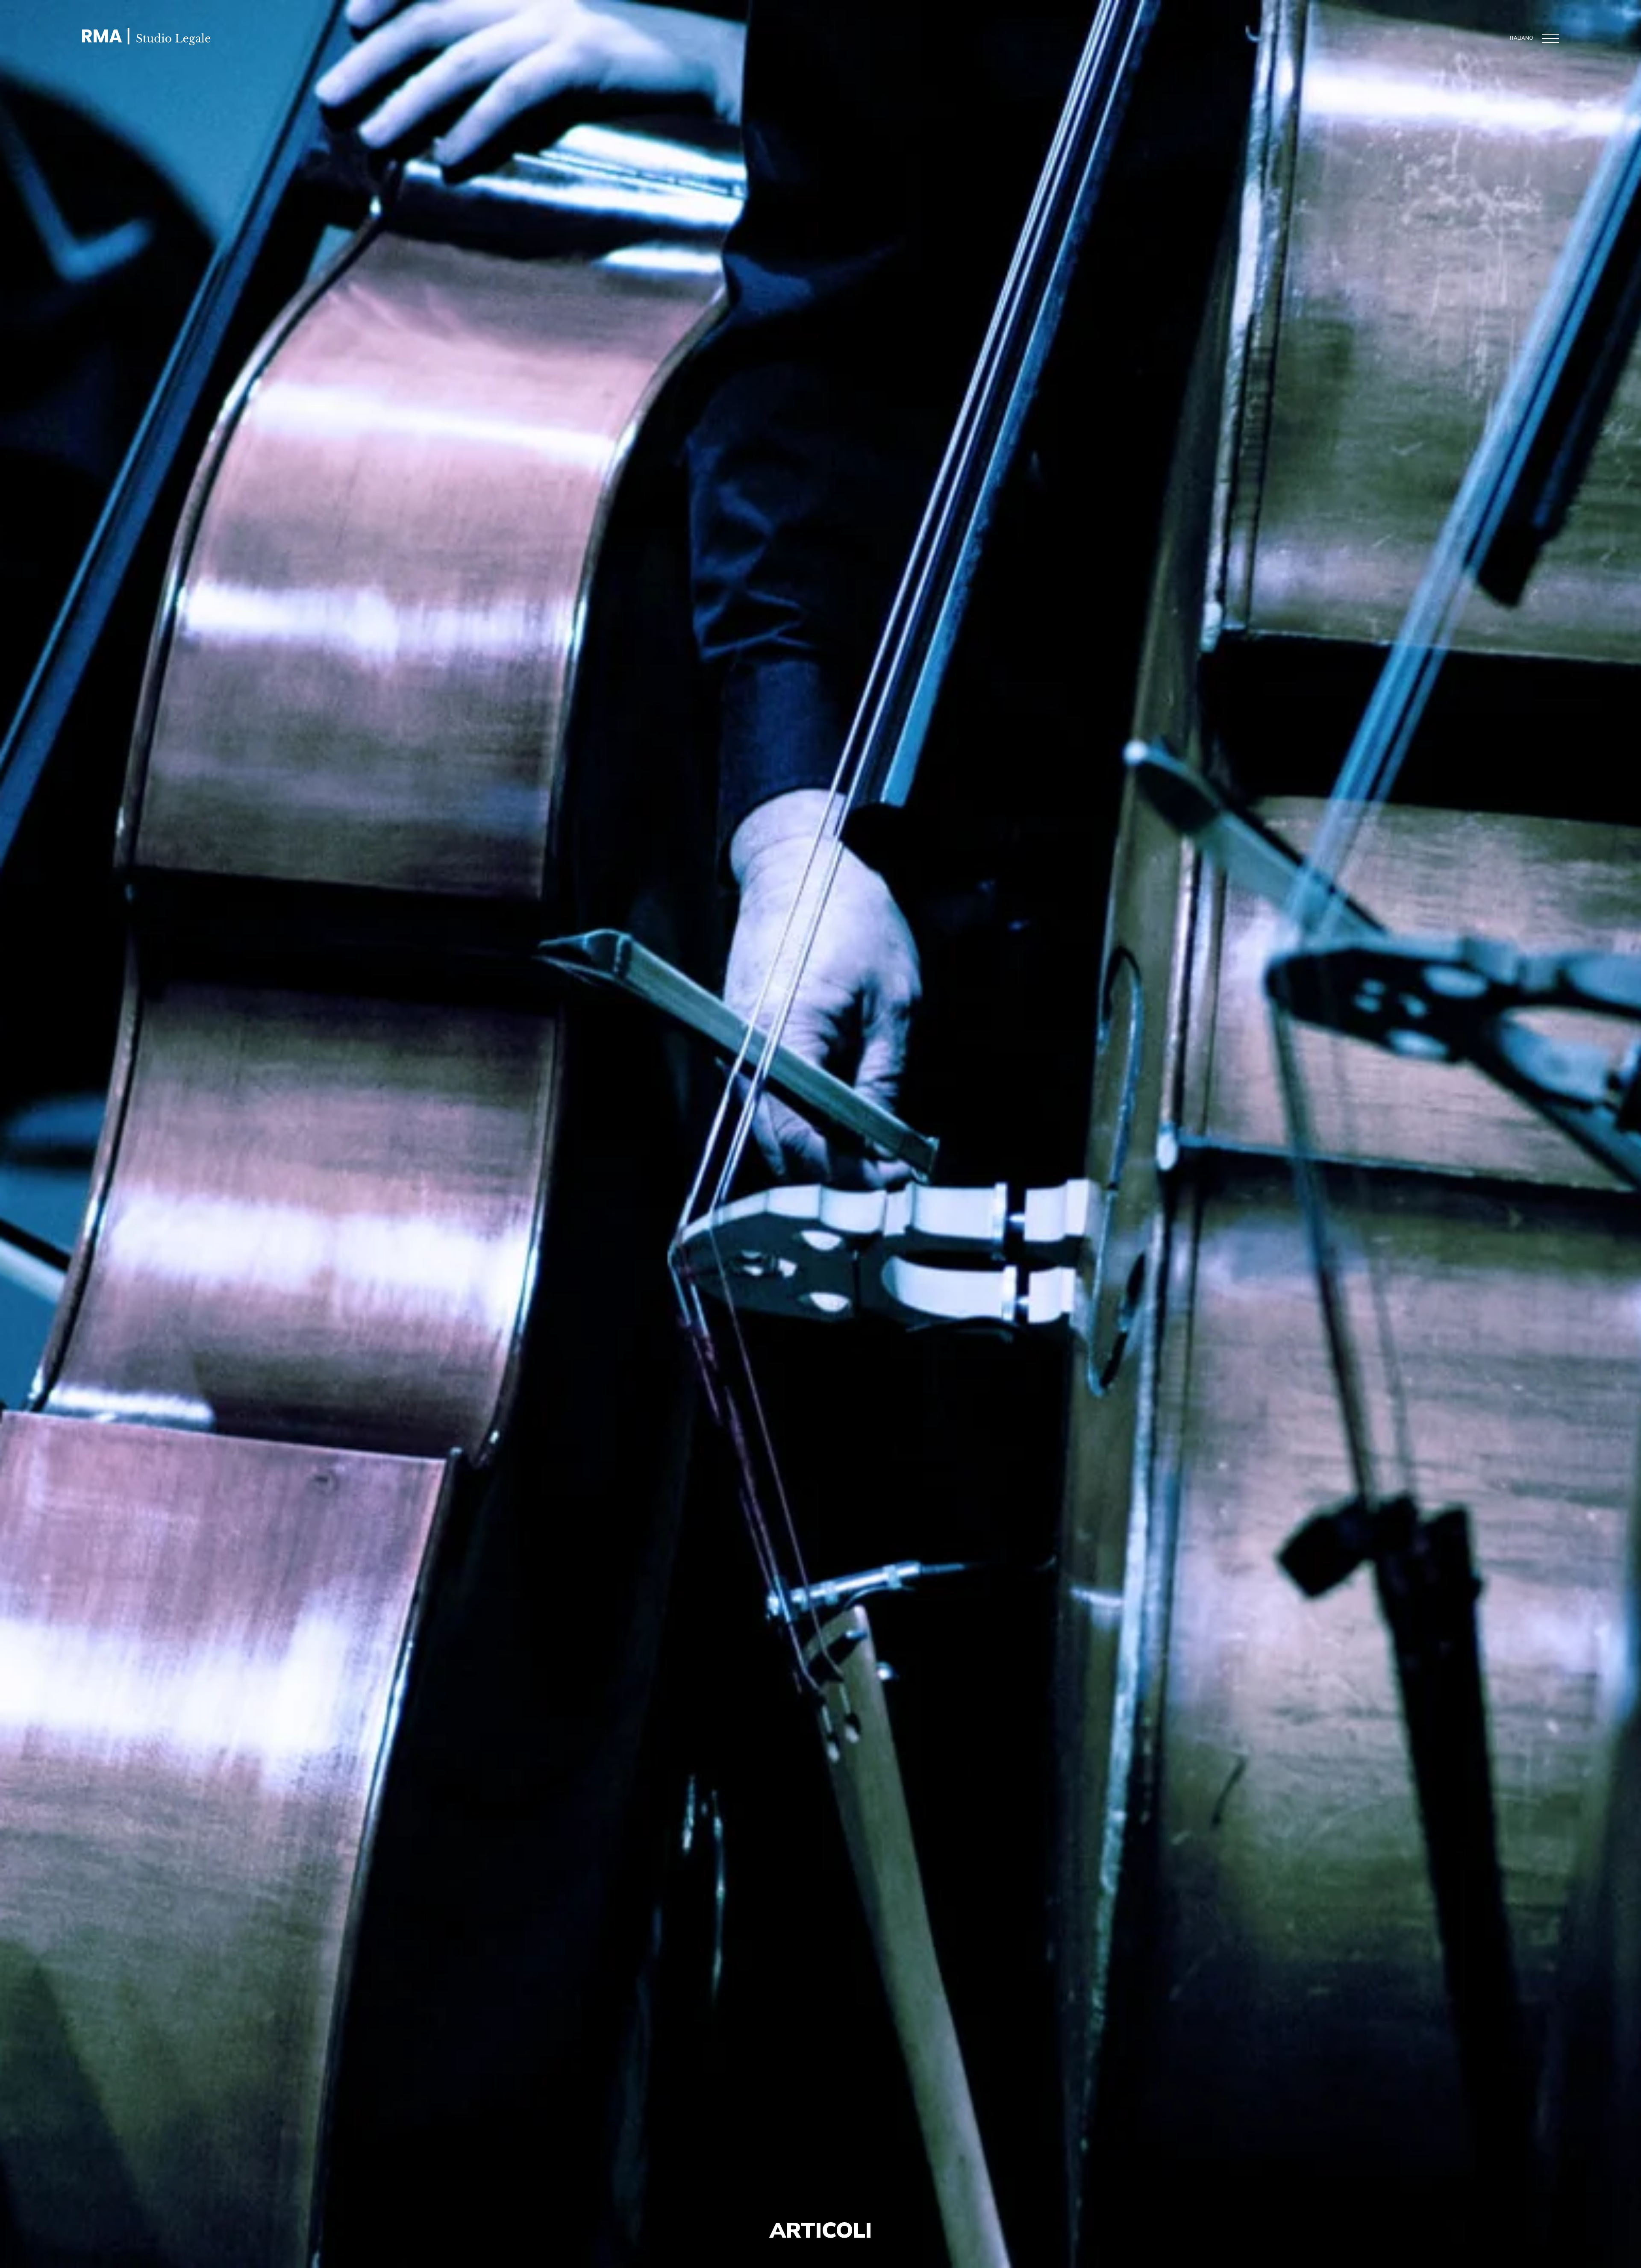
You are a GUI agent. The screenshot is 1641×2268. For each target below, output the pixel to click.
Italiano (1522, 38)
